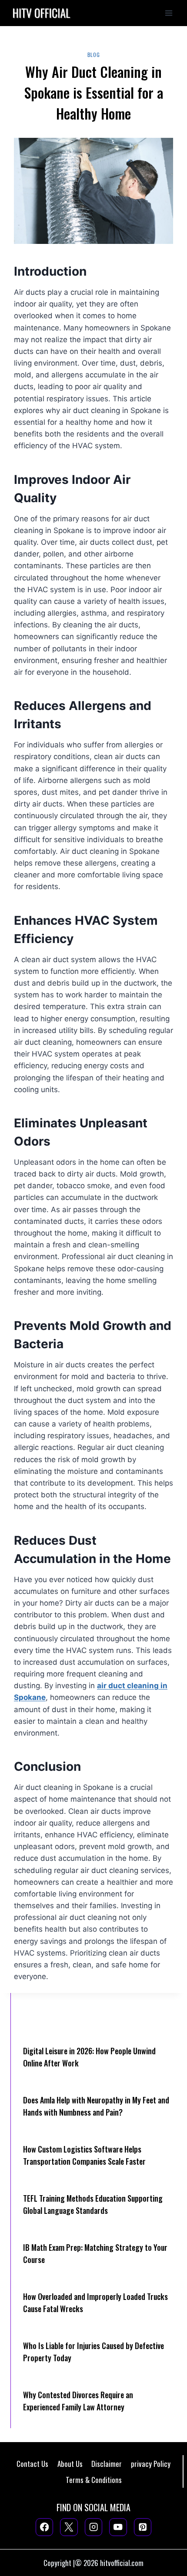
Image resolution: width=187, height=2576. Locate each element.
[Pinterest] (143, 2527)
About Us (70, 2464)
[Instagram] (94, 2527)
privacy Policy (151, 2464)
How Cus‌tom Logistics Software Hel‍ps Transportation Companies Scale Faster (84, 2155)
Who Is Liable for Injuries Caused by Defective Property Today (93, 2352)
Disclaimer (107, 2464)
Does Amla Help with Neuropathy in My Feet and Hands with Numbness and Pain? (96, 2106)
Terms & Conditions (94, 2480)
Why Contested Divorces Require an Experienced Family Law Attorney (78, 2401)
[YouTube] (118, 2527)
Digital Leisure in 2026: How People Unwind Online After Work (89, 2057)
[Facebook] (45, 2527)
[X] (69, 2527)
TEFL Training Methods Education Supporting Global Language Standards (93, 2204)
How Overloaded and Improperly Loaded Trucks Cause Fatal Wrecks (95, 2303)
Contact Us (32, 2464)
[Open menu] (169, 13)
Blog (93, 55)
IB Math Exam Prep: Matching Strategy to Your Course (95, 2253)
